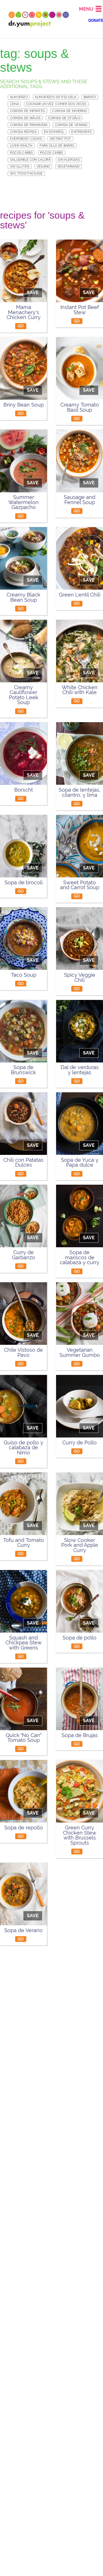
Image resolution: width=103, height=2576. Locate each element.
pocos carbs (22, 153)
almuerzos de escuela (56, 97)
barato (90, 97)
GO (21, 326)
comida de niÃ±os (25, 118)
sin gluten (20, 166)
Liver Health (21, 145)
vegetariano (69, 166)
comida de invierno (70, 111)
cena (14, 104)
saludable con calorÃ (30, 160)
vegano (43, 166)
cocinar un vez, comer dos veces (56, 104)
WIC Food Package (26, 173)
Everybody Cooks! (26, 139)
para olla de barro (57, 145)
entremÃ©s (82, 132)
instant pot (61, 139)
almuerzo (19, 97)
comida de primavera (29, 125)
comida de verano (71, 125)
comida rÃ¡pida (23, 132)
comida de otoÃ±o (64, 118)
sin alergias (69, 160)
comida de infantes (28, 111)
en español (54, 132)
